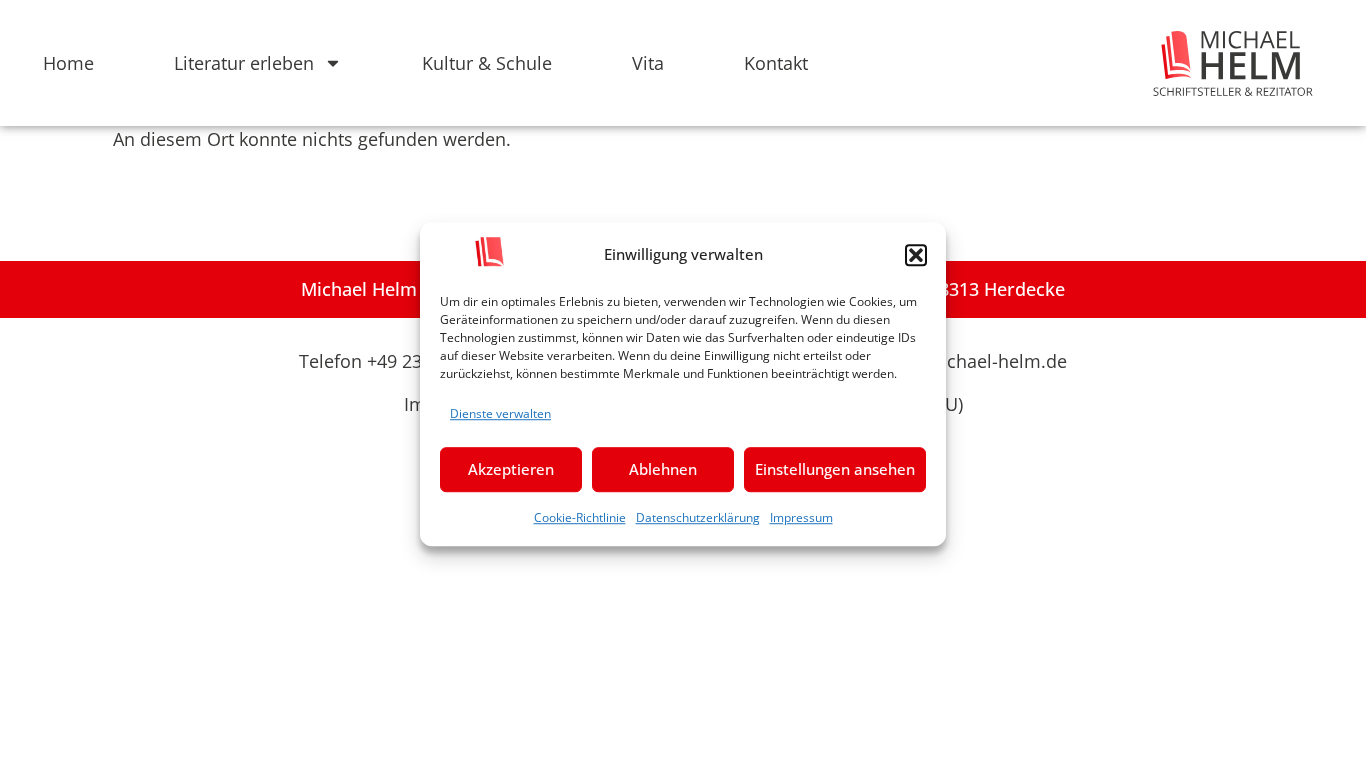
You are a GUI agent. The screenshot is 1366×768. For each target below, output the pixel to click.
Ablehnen (663, 469)
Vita (648, 63)
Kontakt (776, 63)
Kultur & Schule (487, 63)
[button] (916, 255)
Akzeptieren (511, 469)
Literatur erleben (244, 63)
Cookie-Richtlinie (580, 517)
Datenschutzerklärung (698, 517)
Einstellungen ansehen (835, 469)
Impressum (801, 517)
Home (68, 63)
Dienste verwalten (500, 413)
